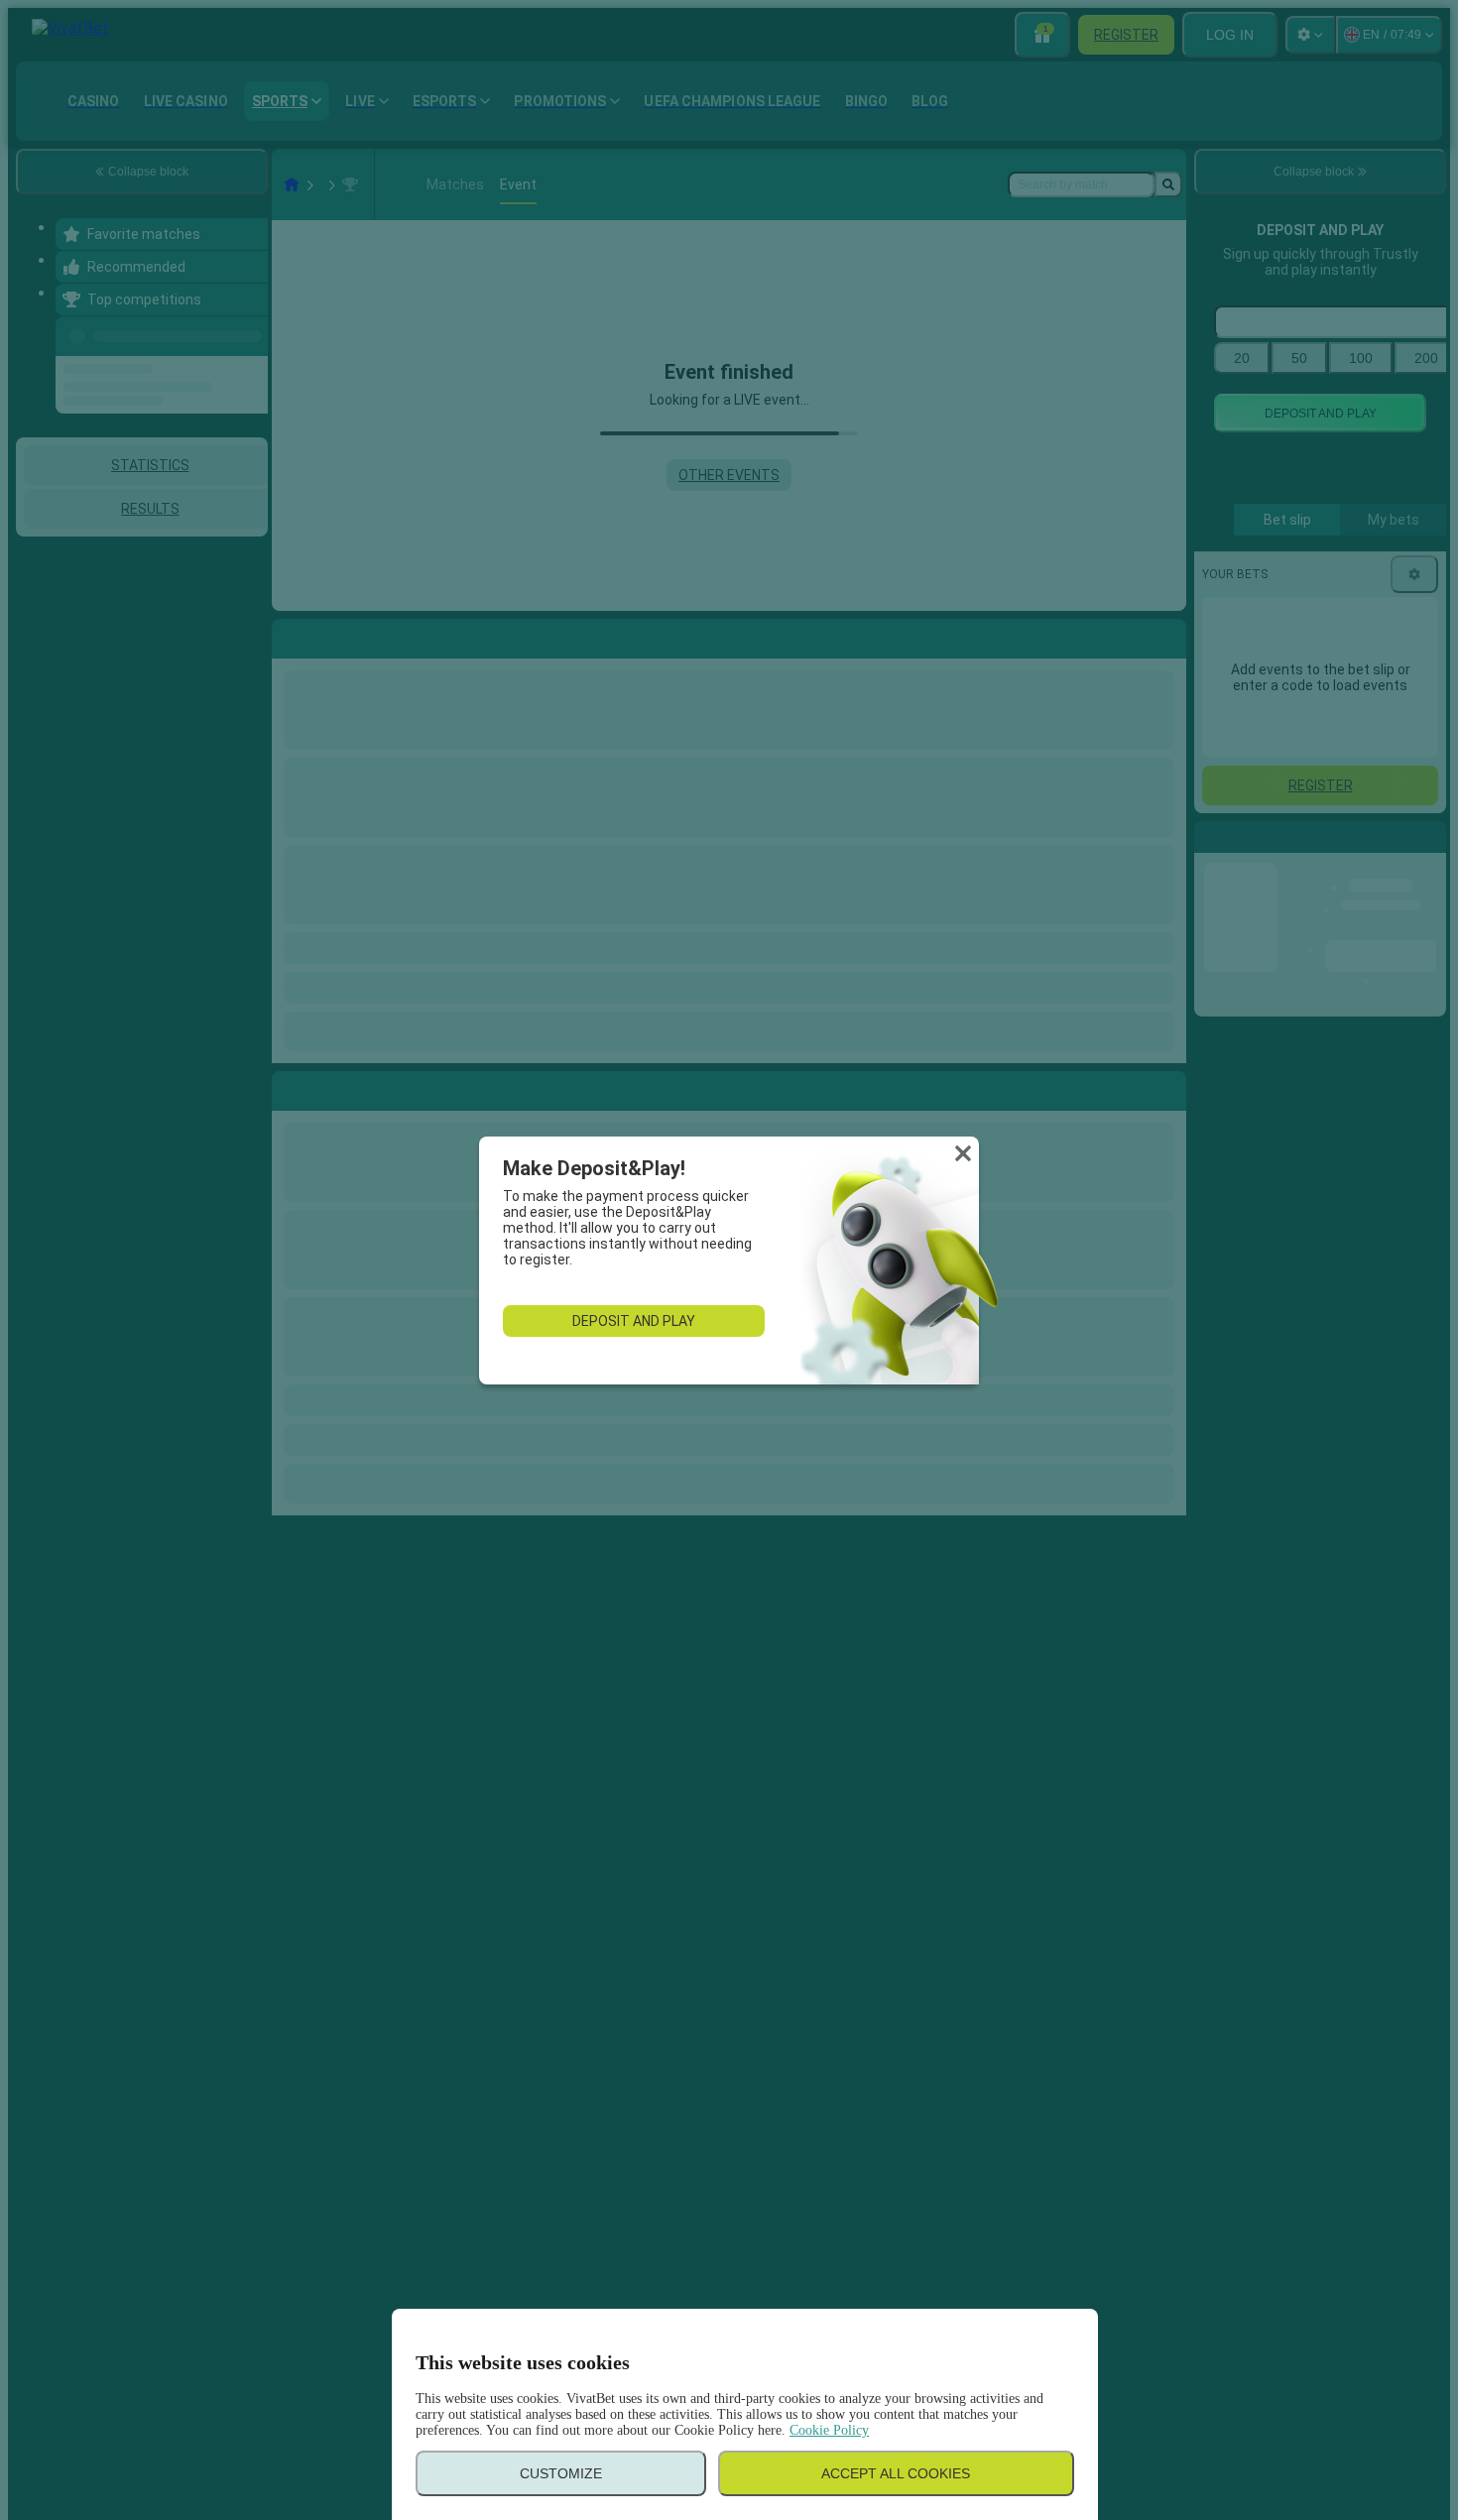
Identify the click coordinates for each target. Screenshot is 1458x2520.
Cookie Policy (829, 2430)
